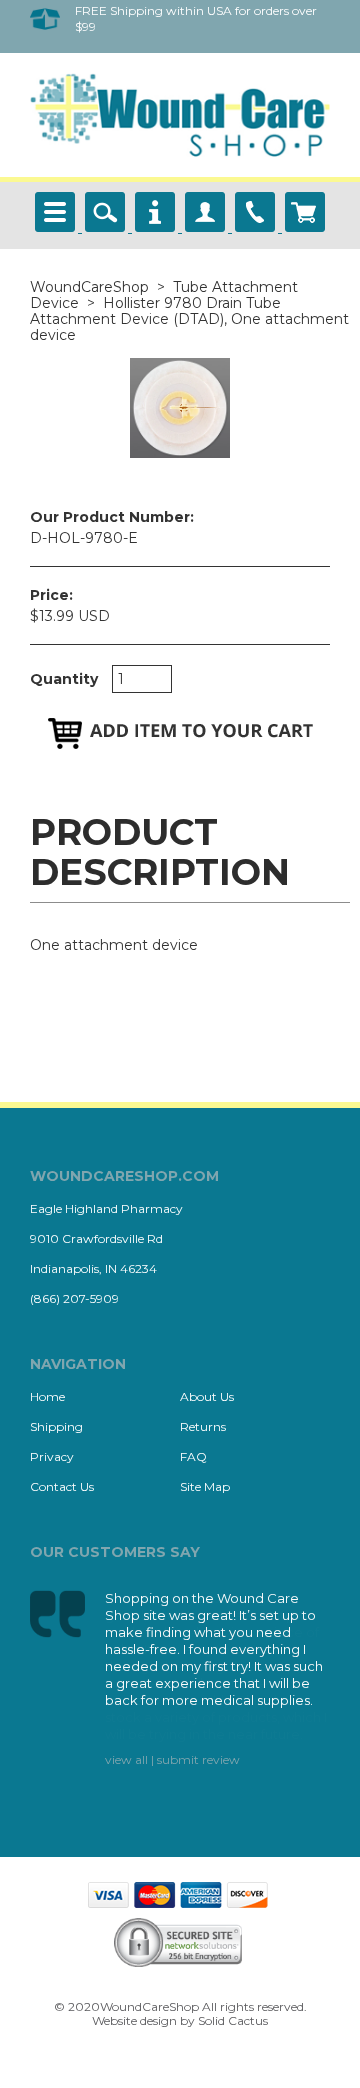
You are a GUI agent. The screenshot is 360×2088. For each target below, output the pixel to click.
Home (47, 1396)
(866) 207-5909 (74, 1298)
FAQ (193, 1456)
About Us (207, 1396)
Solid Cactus (233, 2020)
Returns (203, 1426)
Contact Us (62, 1486)
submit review (198, 1759)
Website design (134, 2020)
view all (126, 1759)
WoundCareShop (89, 287)
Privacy (52, 1456)
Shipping (56, 1426)
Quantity (64, 679)
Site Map (205, 1486)
